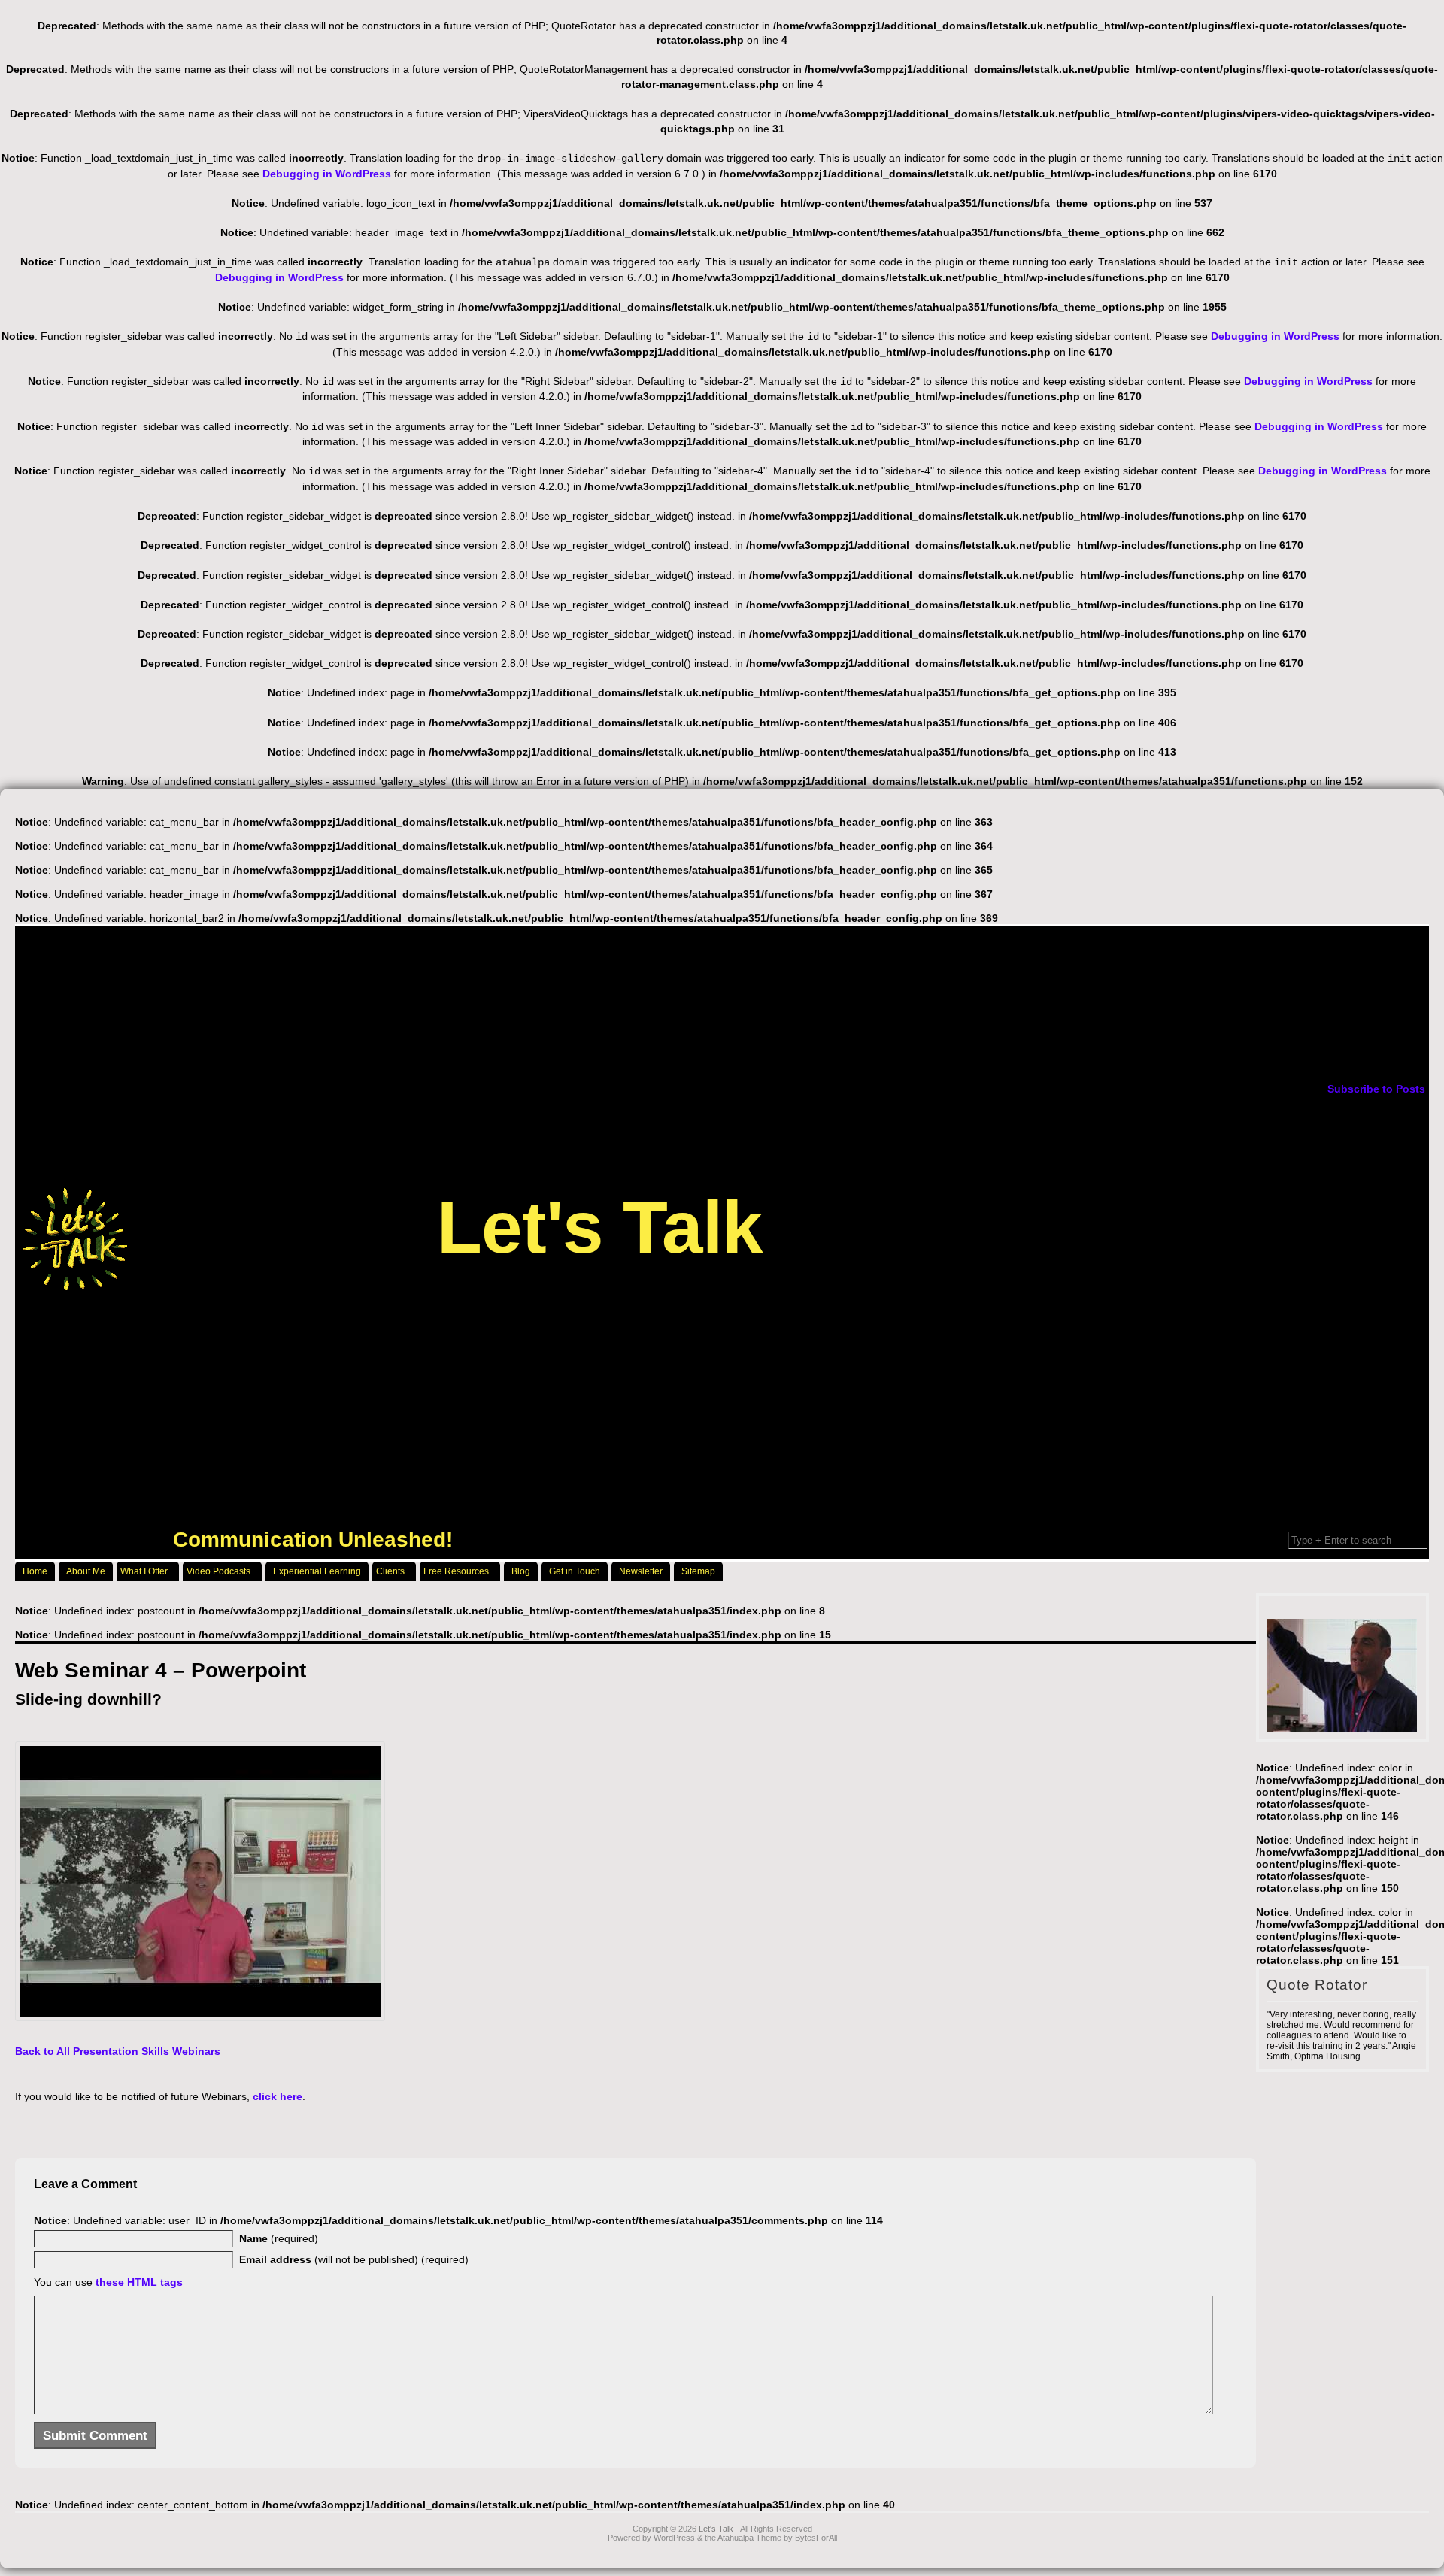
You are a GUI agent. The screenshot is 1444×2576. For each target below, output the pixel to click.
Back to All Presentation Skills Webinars (118, 2051)
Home (35, 1571)
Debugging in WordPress (327, 174)
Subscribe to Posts (1376, 1089)
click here (278, 2096)
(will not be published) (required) (354, 2259)
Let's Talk (600, 1227)
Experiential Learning (317, 1571)
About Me (86, 1571)
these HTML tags (139, 2282)
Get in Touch (575, 1571)
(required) (279, 2238)
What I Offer (144, 1571)
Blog (521, 1571)
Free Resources (456, 1571)
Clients (390, 1571)
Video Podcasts (218, 1571)
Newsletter (641, 1571)
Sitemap (698, 1571)
